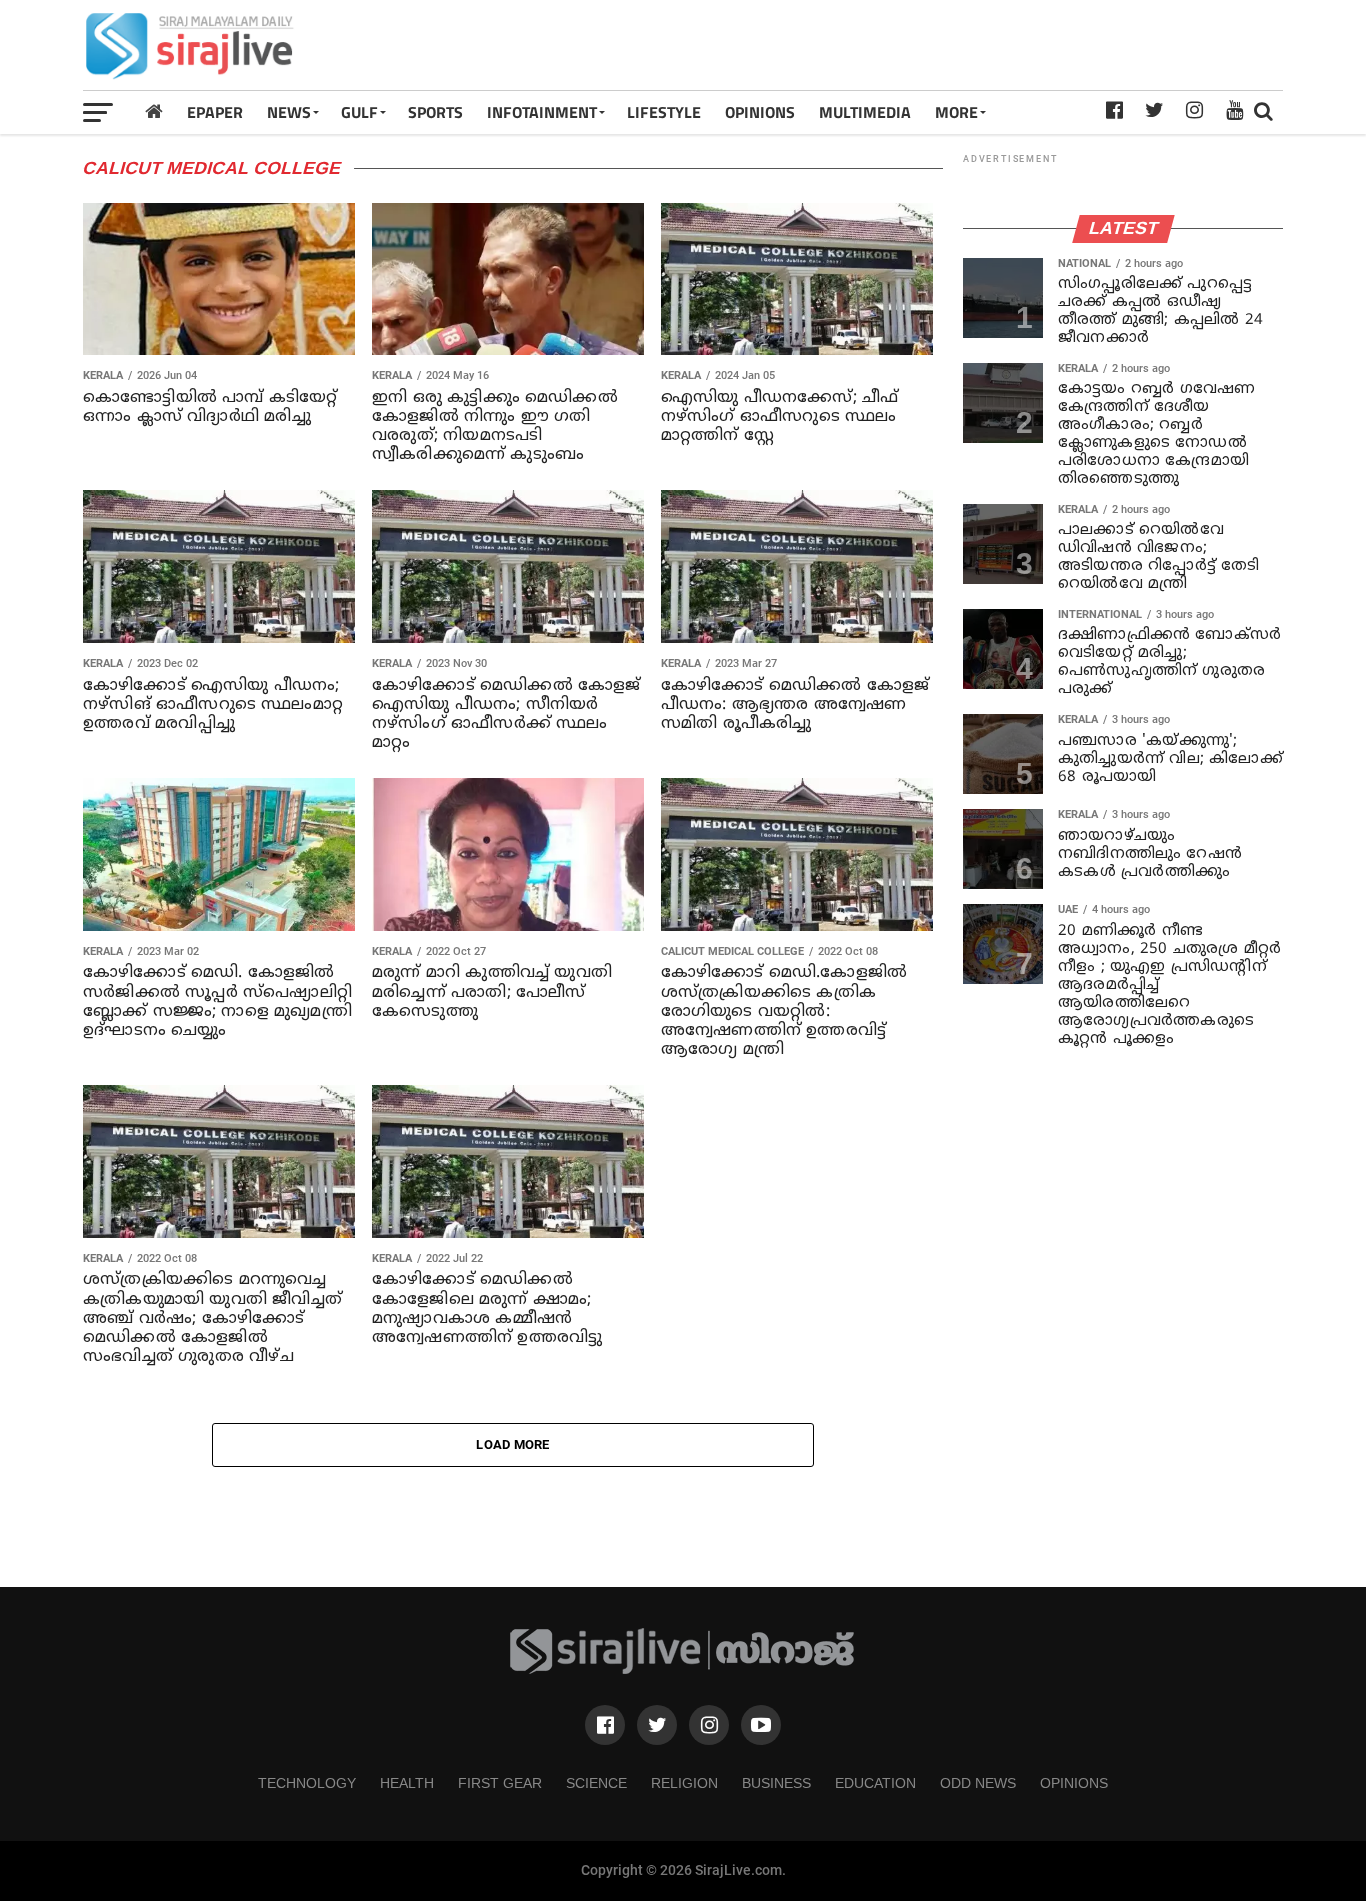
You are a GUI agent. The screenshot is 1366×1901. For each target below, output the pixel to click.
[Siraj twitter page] (657, 1725)
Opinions (1074, 1783)
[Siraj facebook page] (605, 1725)
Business (776, 1783)
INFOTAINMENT (542, 112)
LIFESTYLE (664, 112)
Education (875, 1783)
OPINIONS (760, 112)
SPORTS (435, 112)
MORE (956, 112)
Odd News (978, 1783)
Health (407, 1783)
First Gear (500, 1783)
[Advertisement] (919, 45)
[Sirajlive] (683, 1669)
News (289, 112)
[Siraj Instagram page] (709, 1725)
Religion (684, 1783)
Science (596, 1783)
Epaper (215, 112)
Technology (307, 1783)
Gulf (359, 112)
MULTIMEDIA (865, 112)
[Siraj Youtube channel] (761, 1725)
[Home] (154, 111)
